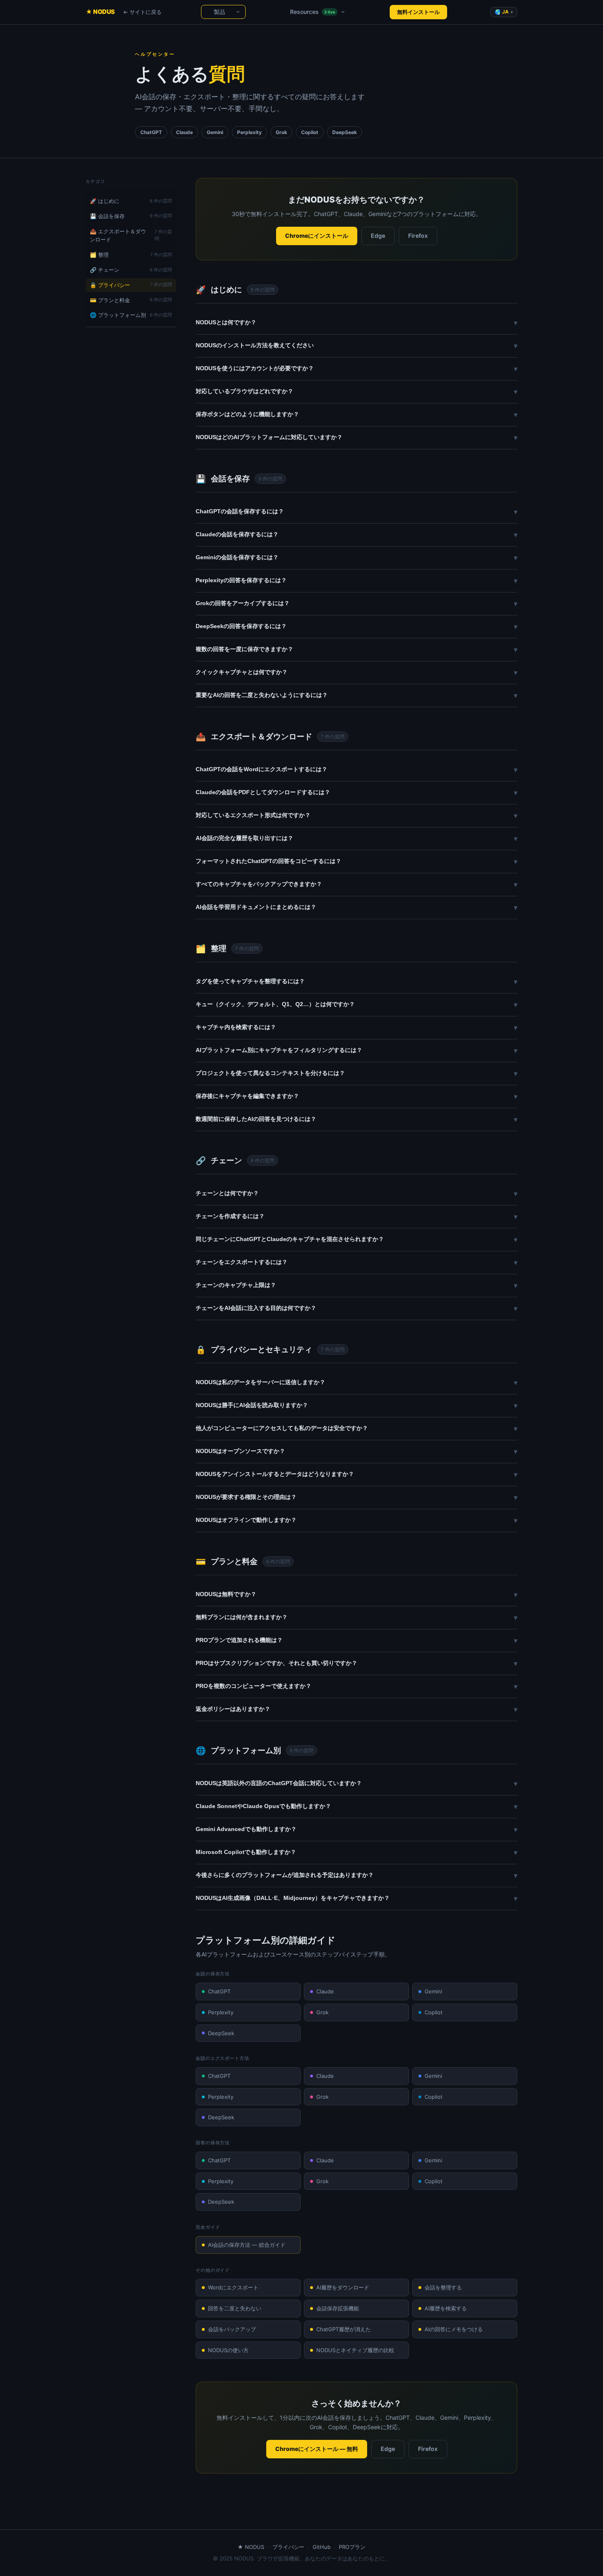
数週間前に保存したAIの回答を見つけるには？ (356, 1119)
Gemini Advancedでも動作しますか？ (356, 1829)
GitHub (322, 2547)
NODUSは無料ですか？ (356, 1594)
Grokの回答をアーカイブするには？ (356, 604)
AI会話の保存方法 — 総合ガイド (247, 2245)
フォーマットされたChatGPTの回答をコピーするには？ (356, 861)
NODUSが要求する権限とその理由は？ (356, 1497)
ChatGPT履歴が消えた (344, 2329)
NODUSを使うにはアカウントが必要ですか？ (356, 369)
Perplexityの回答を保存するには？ (356, 581)
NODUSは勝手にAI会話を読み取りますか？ (356, 1405)
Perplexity (221, 2012)
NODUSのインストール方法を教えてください (356, 346)
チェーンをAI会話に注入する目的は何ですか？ (356, 1308)
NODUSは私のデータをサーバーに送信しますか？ (356, 1383)
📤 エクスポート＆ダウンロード (131, 236)
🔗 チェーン (131, 270)
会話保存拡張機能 (338, 2308)
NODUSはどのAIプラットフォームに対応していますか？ (356, 437)
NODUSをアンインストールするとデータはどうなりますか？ (356, 1474)
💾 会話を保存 (131, 216)
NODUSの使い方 (228, 2350)
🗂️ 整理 (131, 255)
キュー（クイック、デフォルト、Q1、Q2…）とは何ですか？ (356, 1004)
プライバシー (288, 2547)
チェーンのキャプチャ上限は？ (356, 1285)
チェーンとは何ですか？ (356, 1193)
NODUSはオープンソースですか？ (356, 1451)
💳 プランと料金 (131, 300)
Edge (378, 236)
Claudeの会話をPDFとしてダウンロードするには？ (356, 793)
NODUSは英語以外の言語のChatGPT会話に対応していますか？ (356, 1783)
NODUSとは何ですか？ (356, 323)
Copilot (434, 2012)
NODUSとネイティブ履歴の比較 (355, 2350)
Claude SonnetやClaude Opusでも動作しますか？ (356, 1806)
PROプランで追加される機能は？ (356, 1640)
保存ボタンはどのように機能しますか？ (356, 415)
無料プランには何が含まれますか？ (356, 1617)
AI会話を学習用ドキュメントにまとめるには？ (356, 907)
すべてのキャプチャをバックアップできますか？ (356, 884)
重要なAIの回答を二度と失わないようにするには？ (356, 695)
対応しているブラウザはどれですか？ (356, 392)
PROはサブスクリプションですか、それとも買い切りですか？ (356, 1663)
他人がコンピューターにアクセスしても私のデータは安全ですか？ (356, 1428)
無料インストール (418, 12)
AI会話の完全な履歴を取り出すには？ (356, 838)
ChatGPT (219, 1991)
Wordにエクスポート (233, 2287)
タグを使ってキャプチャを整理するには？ (356, 982)
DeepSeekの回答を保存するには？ (356, 626)
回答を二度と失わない (235, 2308)
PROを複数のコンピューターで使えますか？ (356, 1686)
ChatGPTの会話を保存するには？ (356, 512)
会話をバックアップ (232, 2329)
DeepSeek (221, 2033)
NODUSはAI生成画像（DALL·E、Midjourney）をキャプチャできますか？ (356, 1898)
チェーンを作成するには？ (356, 1216)
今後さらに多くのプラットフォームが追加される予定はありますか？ (356, 1875)
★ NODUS (100, 12)
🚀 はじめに (131, 201)
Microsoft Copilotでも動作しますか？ (356, 1852)
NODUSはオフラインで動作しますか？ (356, 1520)
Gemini (433, 1991)
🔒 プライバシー (131, 285)
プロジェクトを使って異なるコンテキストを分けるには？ (356, 1073)
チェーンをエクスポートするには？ (356, 1262)
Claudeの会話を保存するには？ (356, 535)
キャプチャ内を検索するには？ (356, 1027)
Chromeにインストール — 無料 (317, 2449)
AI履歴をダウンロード (343, 2287)
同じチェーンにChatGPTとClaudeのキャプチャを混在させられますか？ (356, 1239)
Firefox (418, 236)
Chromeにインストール (317, 236)
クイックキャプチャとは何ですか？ (356, 672)
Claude (325, 1991)
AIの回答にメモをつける (454, 2329)
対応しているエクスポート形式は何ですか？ (356, 815)
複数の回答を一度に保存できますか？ (356, 649)
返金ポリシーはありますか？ (356, 1709)
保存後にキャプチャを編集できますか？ (356, 1096)
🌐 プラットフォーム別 (131, 315)
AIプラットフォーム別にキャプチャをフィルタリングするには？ (356, 1050)
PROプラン (352, 2547)
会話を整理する (443, 2287)
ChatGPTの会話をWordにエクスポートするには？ (356, 770)
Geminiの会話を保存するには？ (356, 558)
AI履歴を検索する (446, 2308)
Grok (322, 2012)
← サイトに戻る (142, 12)
